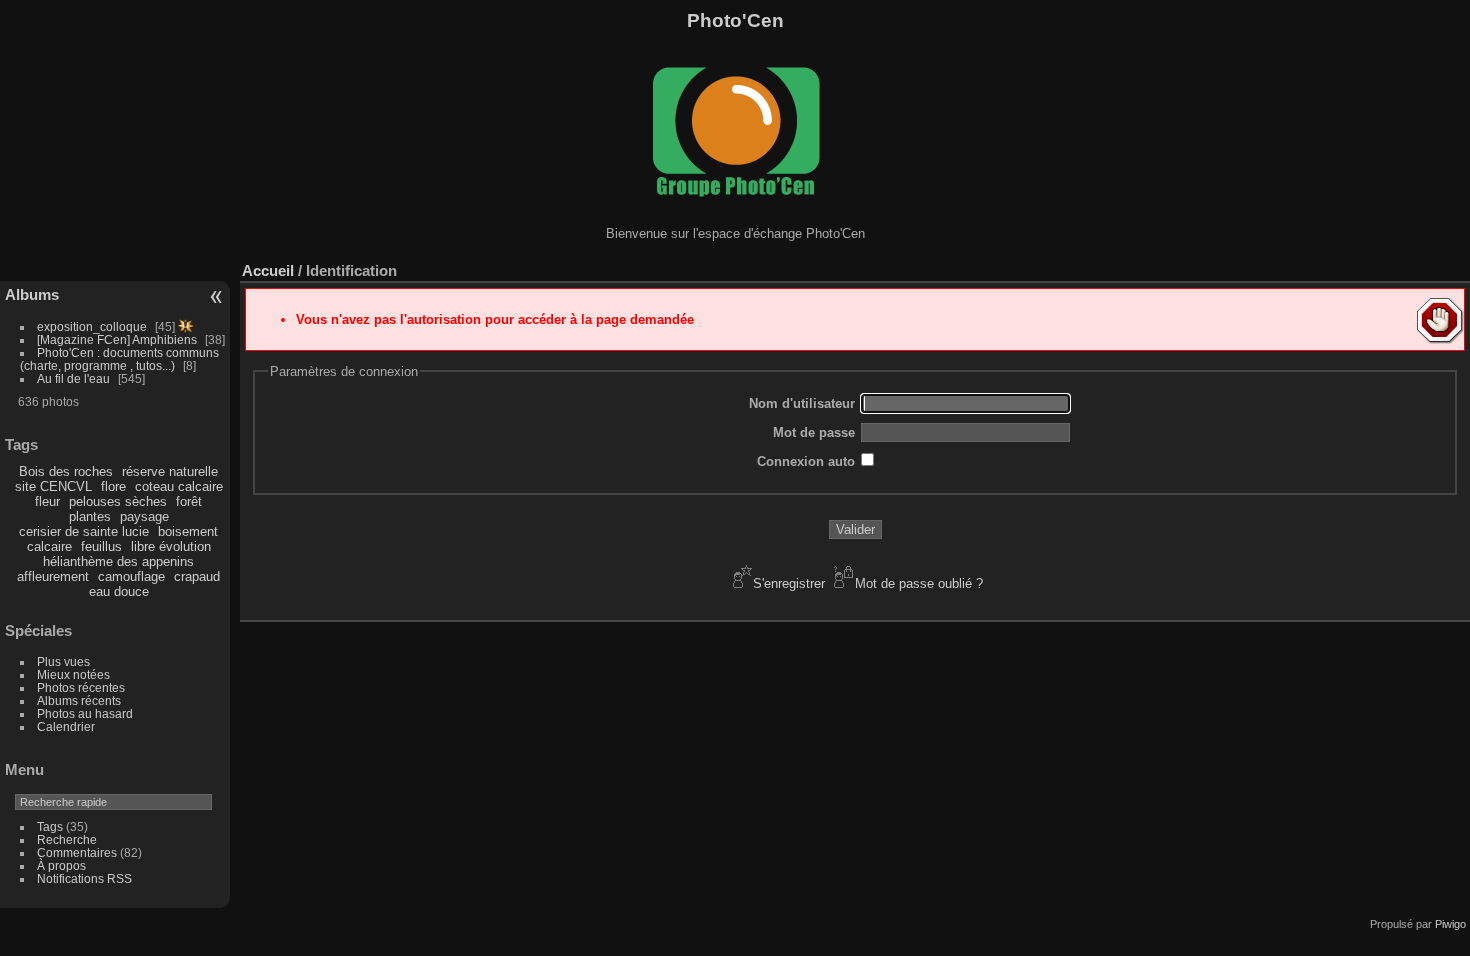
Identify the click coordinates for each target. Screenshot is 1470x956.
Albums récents (79, 700)
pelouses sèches (118, 501)
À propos (61, 865)
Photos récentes (81, 687)
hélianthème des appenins (118, 561)
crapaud (197, 576)
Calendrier (66, 726)
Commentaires (77, 852)
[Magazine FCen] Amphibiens (117, 339)
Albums (32, 294)
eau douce (119, 591)
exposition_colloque (92, 326)
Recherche (67, 839)
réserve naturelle (170, 471)
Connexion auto (806, 461)
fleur (47, 501)
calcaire (49, 546)
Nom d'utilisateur (802, 403)
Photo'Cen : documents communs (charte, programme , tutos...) (119, 359)
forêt (189, 501)
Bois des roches (66, 471)
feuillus (101, 546)
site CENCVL (53, 486)
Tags (50, 826)
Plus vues (63, 661)
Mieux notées (73, 674)
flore (113, 486)
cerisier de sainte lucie (84, 531)
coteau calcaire (179, 486)
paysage (144, 516)
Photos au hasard (85, 713)
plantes (90, 516)
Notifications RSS (84, 878)
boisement (188, 531)
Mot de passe (814, 432)
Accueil (268, 270)
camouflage (131, 576)
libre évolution (171, 546)
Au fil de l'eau (75, 378)
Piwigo (1450, 924)
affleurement (53, 576)
